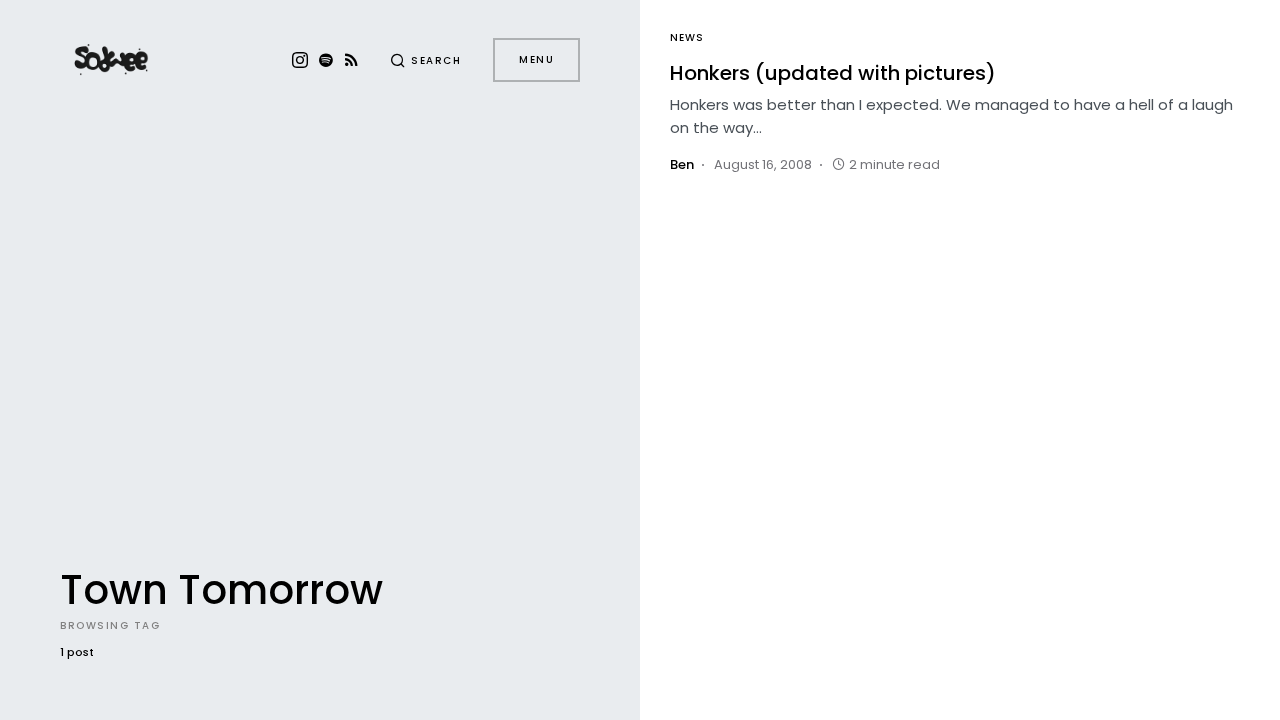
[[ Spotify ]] (326, 60)
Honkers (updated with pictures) (833, 73)
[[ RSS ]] (351, 60)
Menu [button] (536, 59)
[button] (426, 60)
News (687, 37)
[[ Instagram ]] (300, 60)
